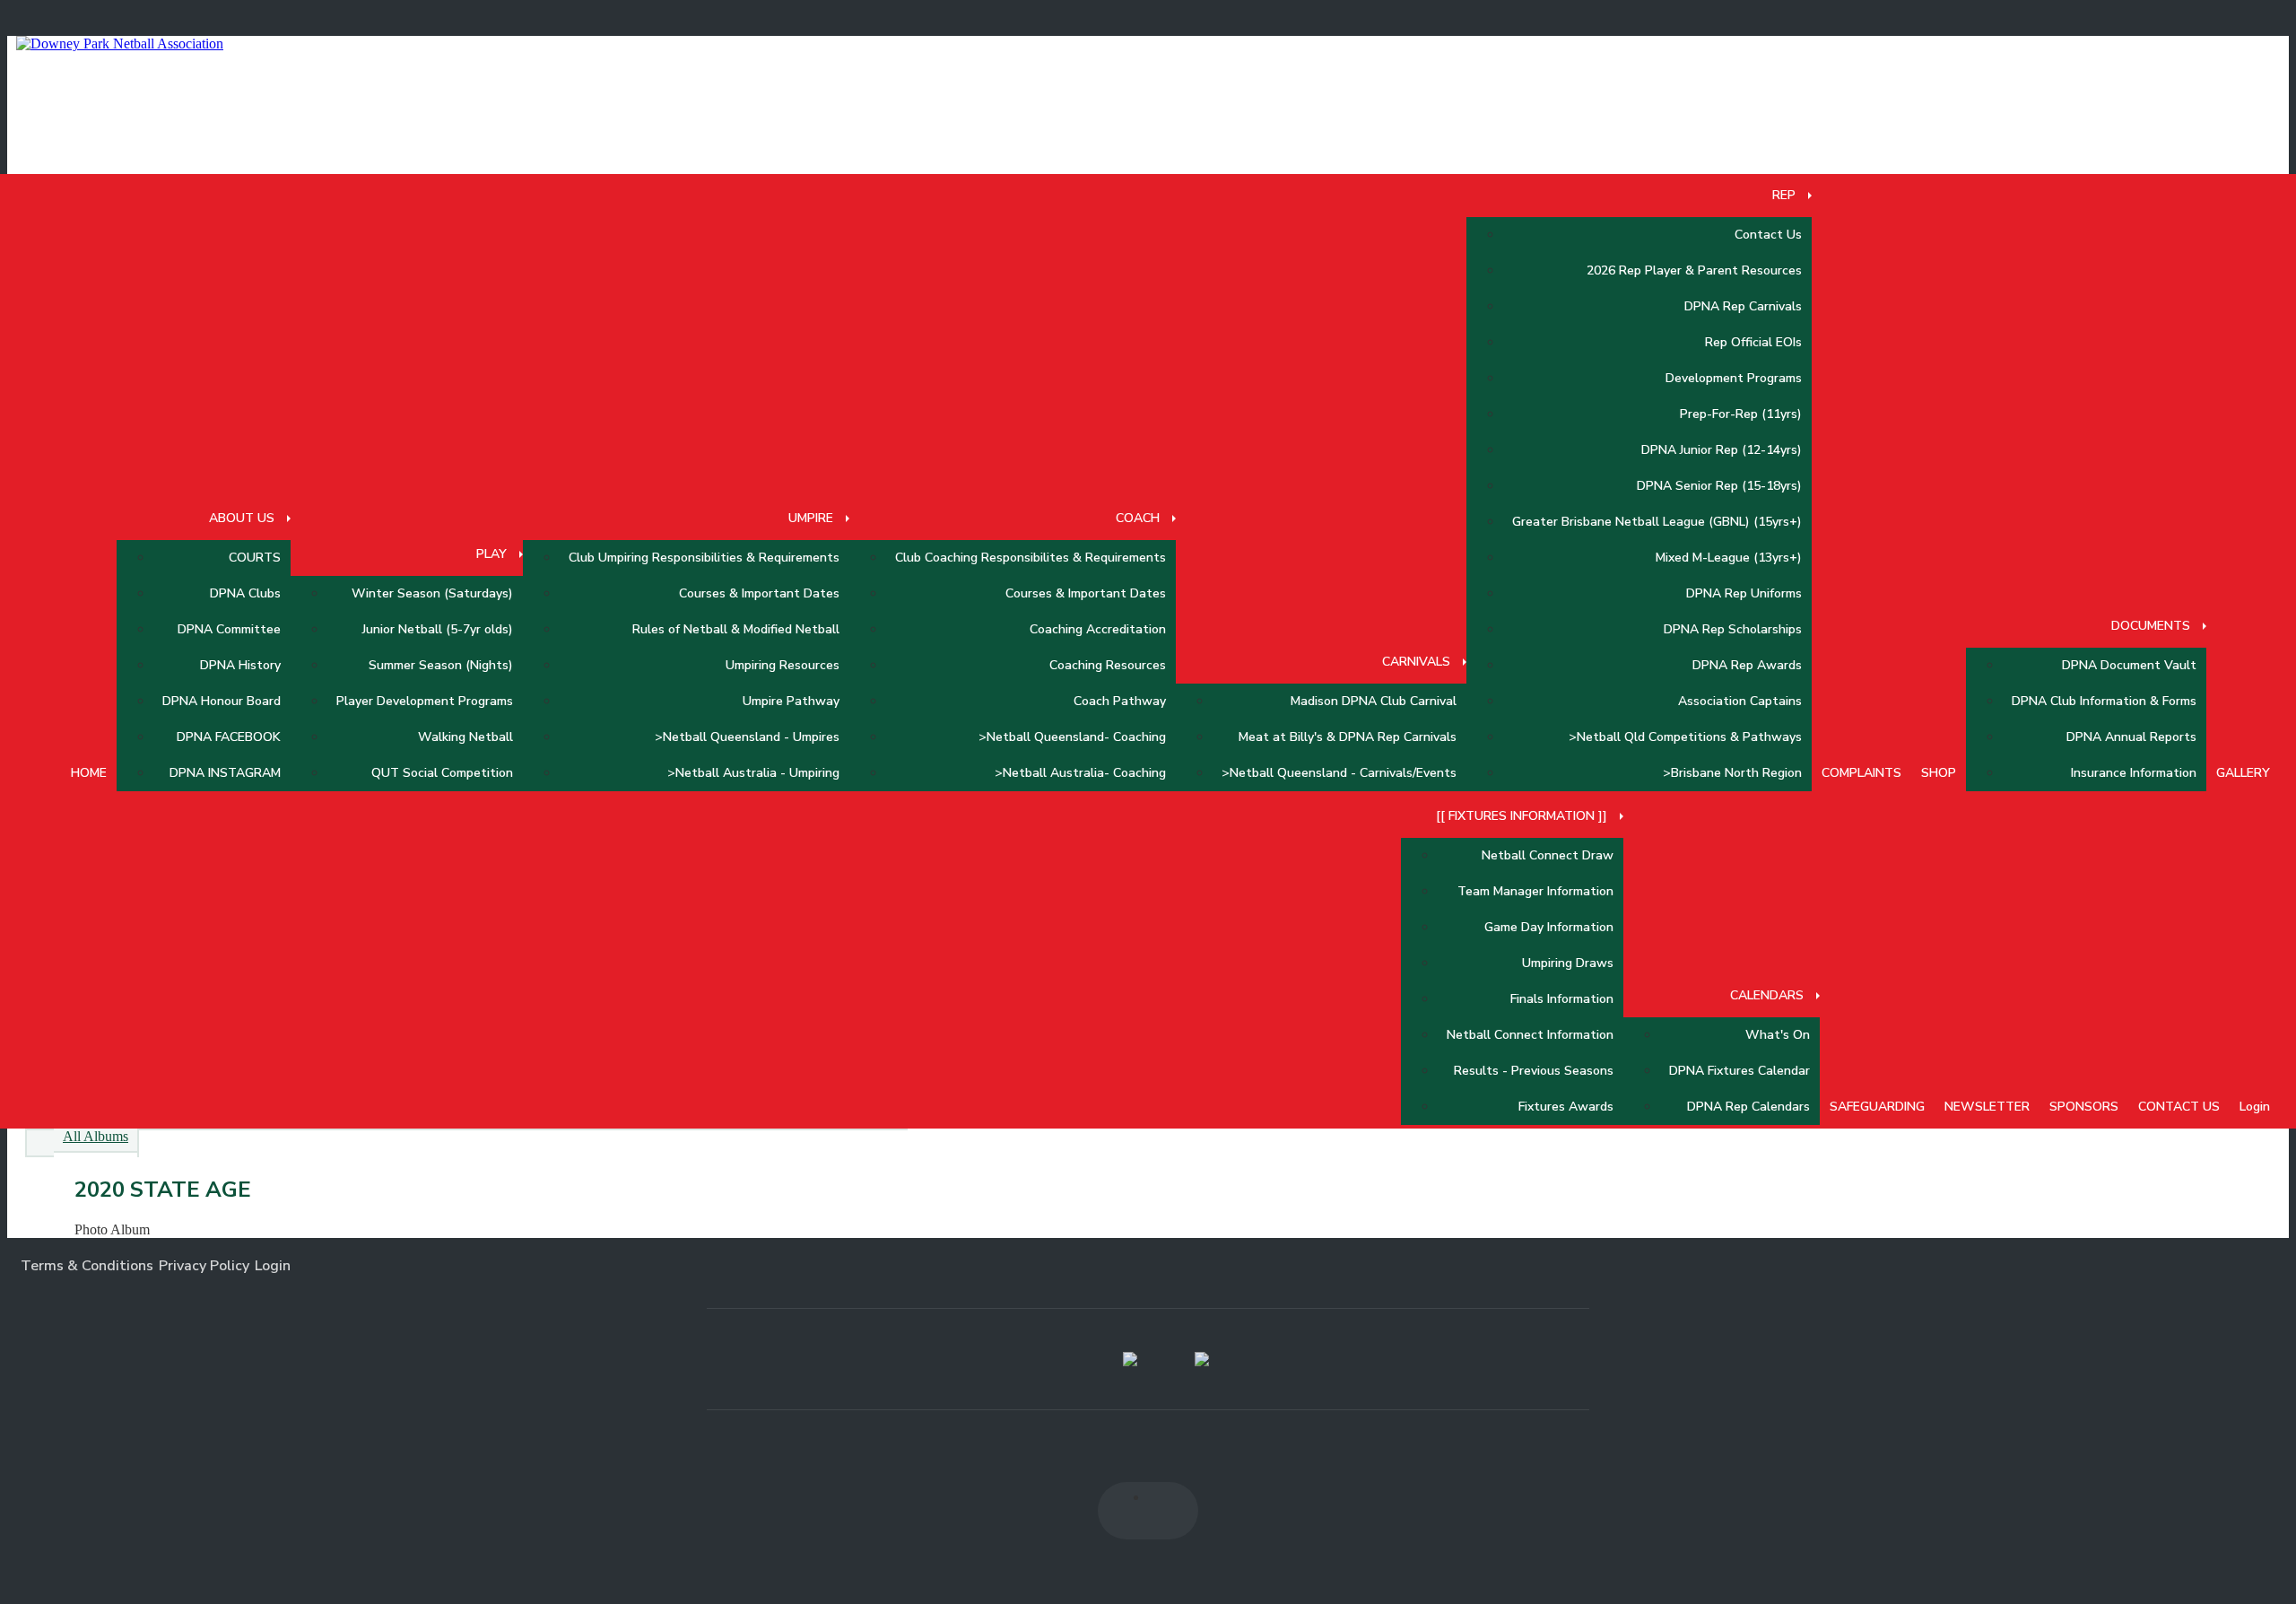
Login (273, 1266)
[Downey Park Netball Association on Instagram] (1170, 1511)
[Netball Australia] (1202, 1359)
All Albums (96, 1136)
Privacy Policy (204, 1266)
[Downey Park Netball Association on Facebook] (1126, 1511)
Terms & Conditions (87, 1266)
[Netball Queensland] (1130, 1359)
